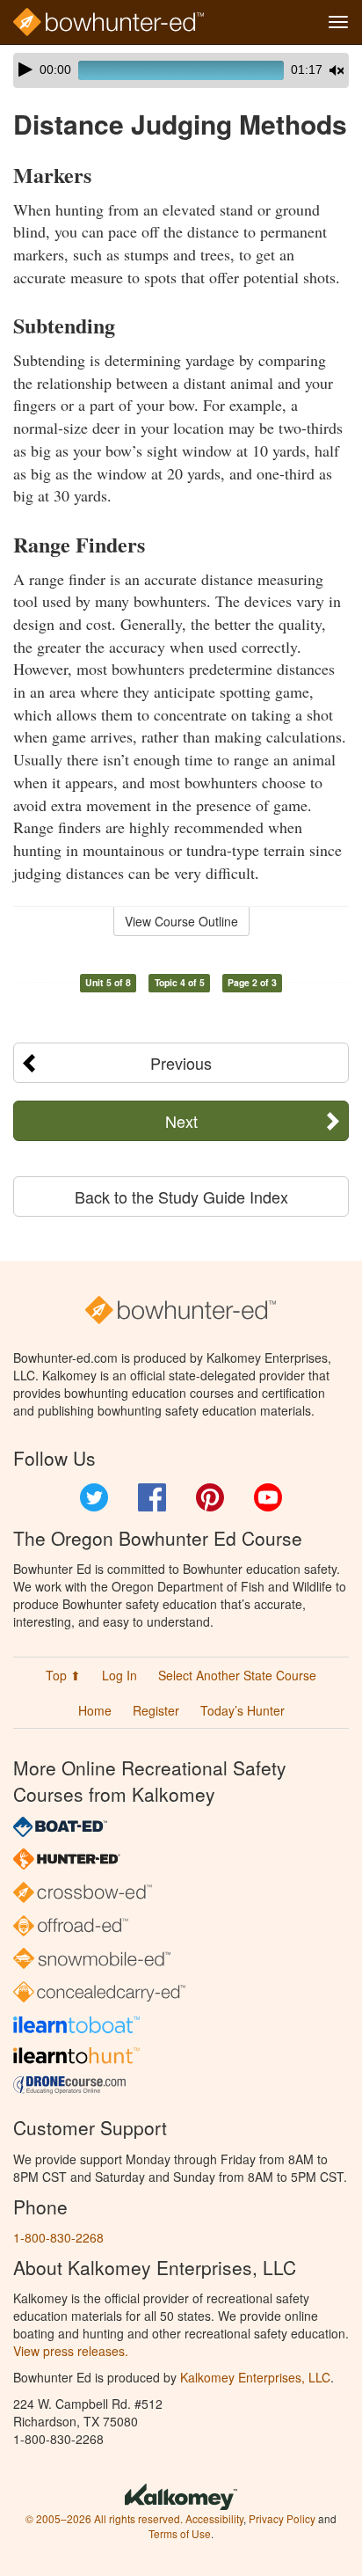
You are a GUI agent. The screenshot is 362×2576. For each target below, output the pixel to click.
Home (95, 1710)
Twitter (94, 1497)
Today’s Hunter (243, 1710)
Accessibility (214, 2518)
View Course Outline (181, 921)
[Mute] (337, 70)
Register (156, 1710)
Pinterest (210, 1497)
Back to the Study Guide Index (181, 1197)
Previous (181, 1063)
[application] (181, 70)
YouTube (268, 1497)
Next (181, 1121)
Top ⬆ (63, 1675)
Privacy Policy (282, 2518)
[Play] (25, 70)
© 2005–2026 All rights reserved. (104, 2518)
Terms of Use (180, 2533)
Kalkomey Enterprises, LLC (255, 2377)
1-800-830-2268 (58, 2237)
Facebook (152, 1497)
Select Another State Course (237, 1675)
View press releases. (71, 2351)
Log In (119, 1675)
